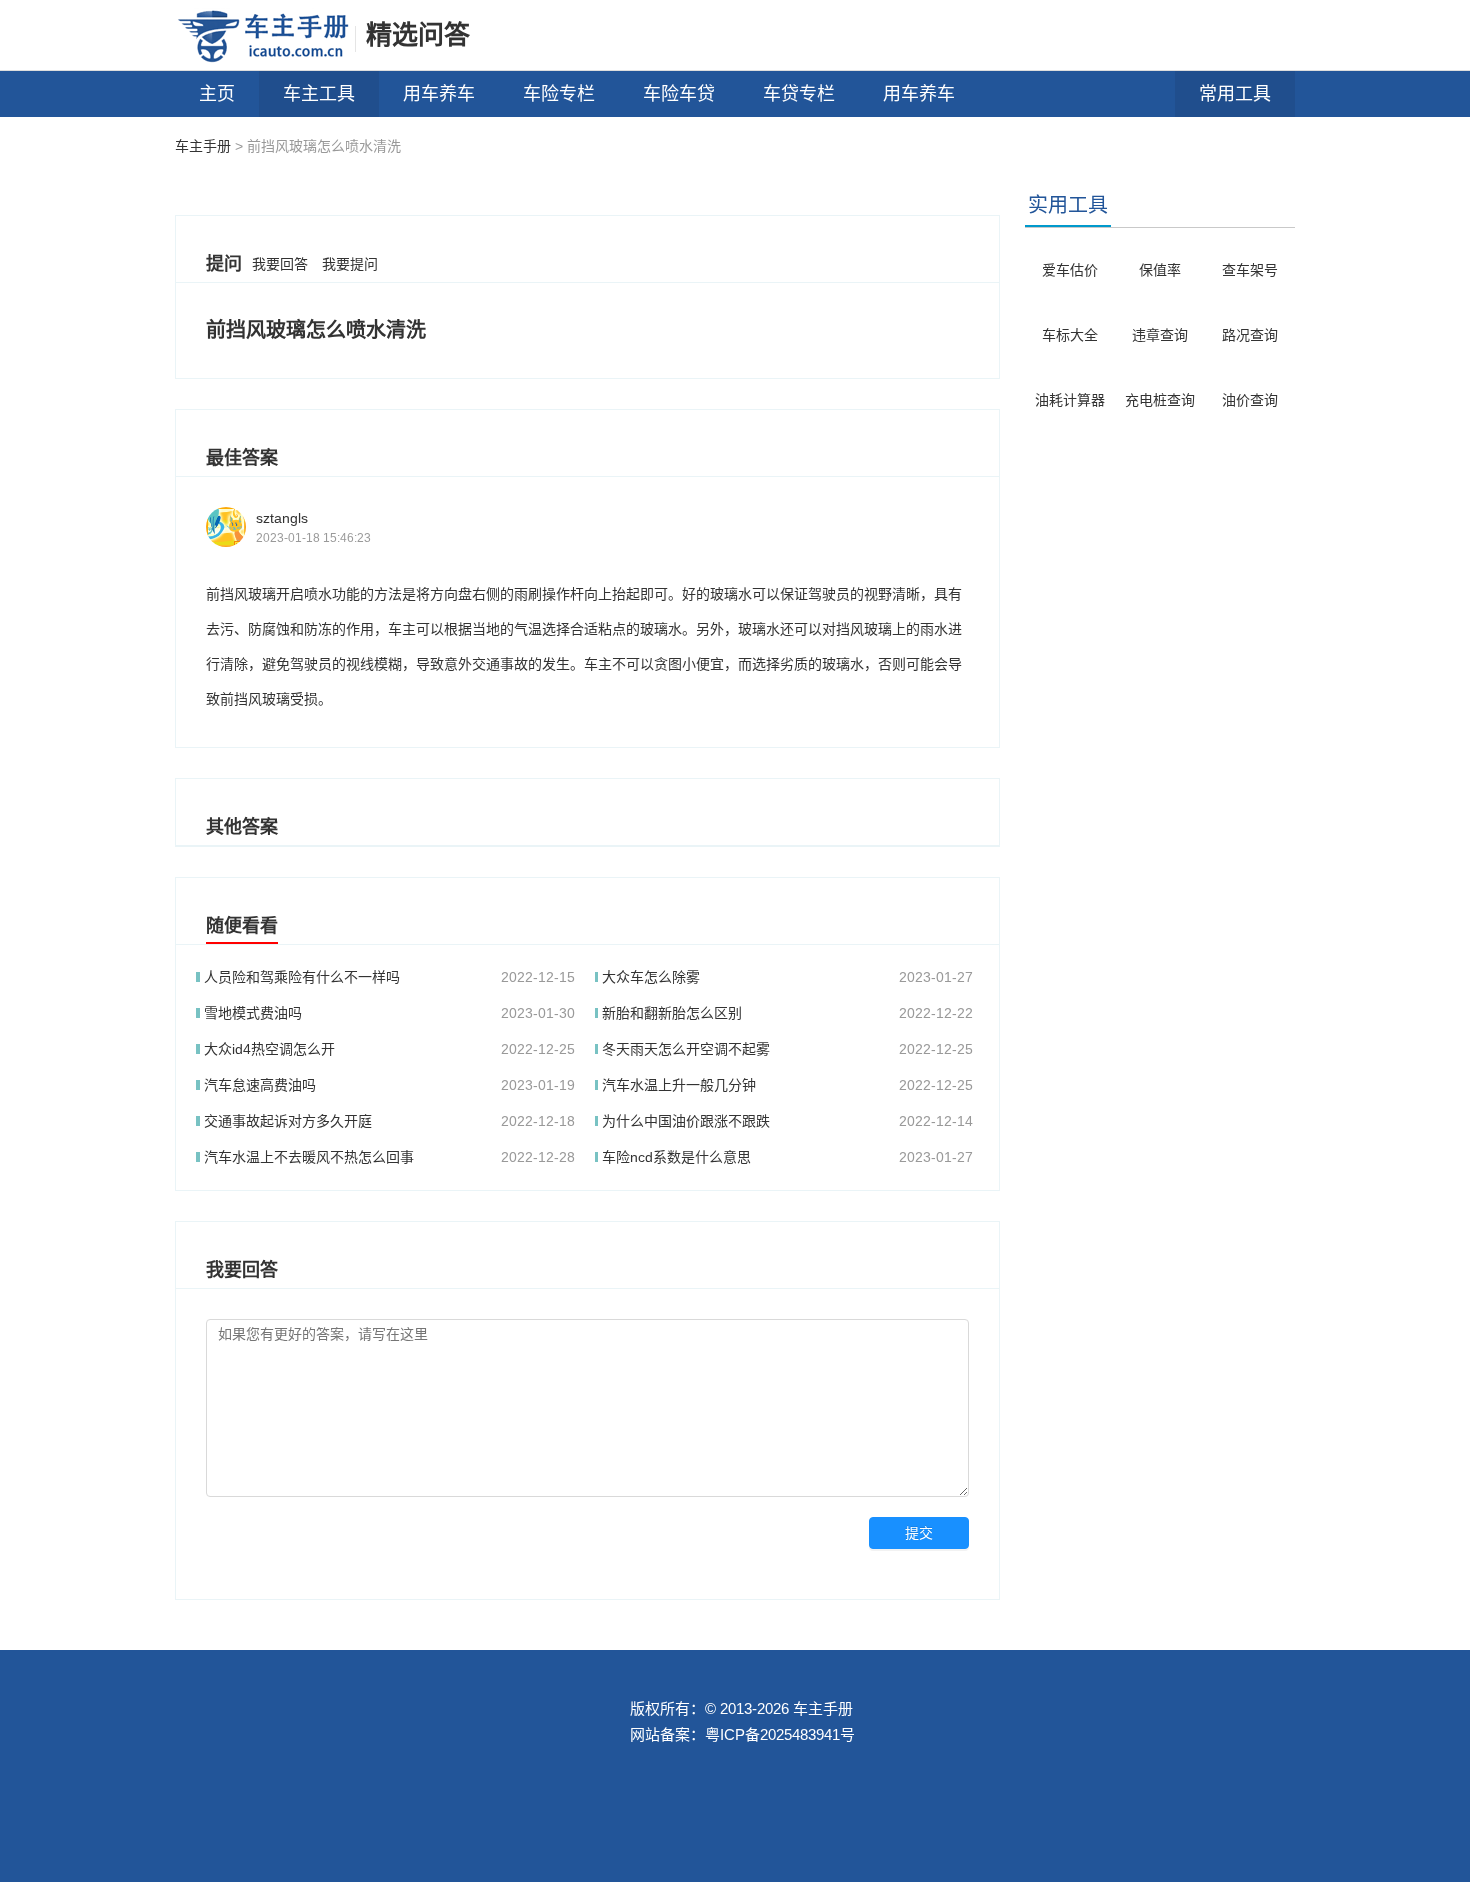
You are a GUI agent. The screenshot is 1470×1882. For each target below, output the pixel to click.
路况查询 (1250, 335)
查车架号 (1250, 270)
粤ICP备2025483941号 (780, 1734)
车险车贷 (679, 94)
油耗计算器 (1070, 400)
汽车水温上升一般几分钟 (679, 1085)
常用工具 (1235, 94)
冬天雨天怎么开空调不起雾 (686, 1049)
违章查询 (1160, 335)
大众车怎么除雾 (651, 977)
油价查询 (1250, 400)
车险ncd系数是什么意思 (676, 1157)
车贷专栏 (799, 94)
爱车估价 (1070, 270)
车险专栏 (559, 94)
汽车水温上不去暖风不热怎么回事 (309, 1157)
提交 (919, 1533)
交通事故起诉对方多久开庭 (288, 1121)
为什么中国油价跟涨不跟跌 (686, 1121)
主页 (217, 94)
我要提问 (350, 264)
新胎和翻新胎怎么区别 (672, 1013)
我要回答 (280, 264)
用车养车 (439, 94)
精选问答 (418, 35)
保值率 (1160, 270)
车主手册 (203, 146)
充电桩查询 (1160, 400)
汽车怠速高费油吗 (260, 1085)
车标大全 (1070, 335)
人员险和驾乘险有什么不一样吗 (302, 977)
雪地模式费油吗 (253, 1013)
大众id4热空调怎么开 (269, 1049)
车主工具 (319, 94)
